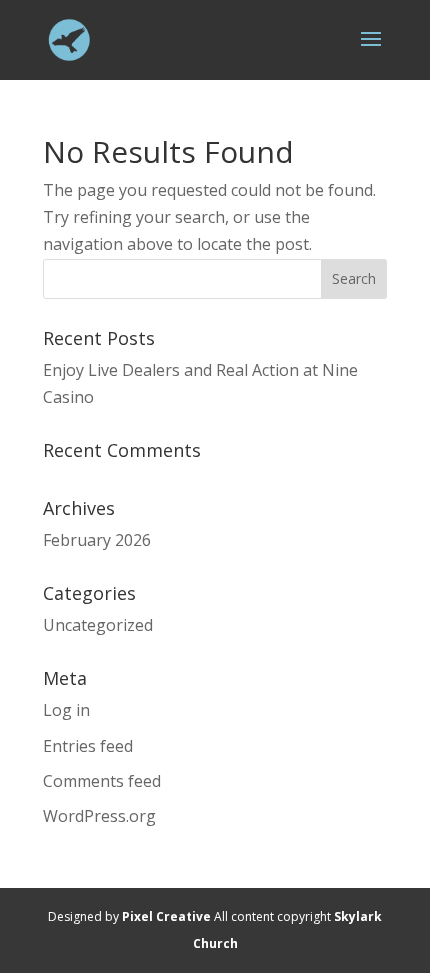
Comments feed (102, 781)
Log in (66, 710)
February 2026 (97, 540)
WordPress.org (99, 816)
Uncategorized (98, 625)
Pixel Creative (166, 916)
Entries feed (88, 746)
